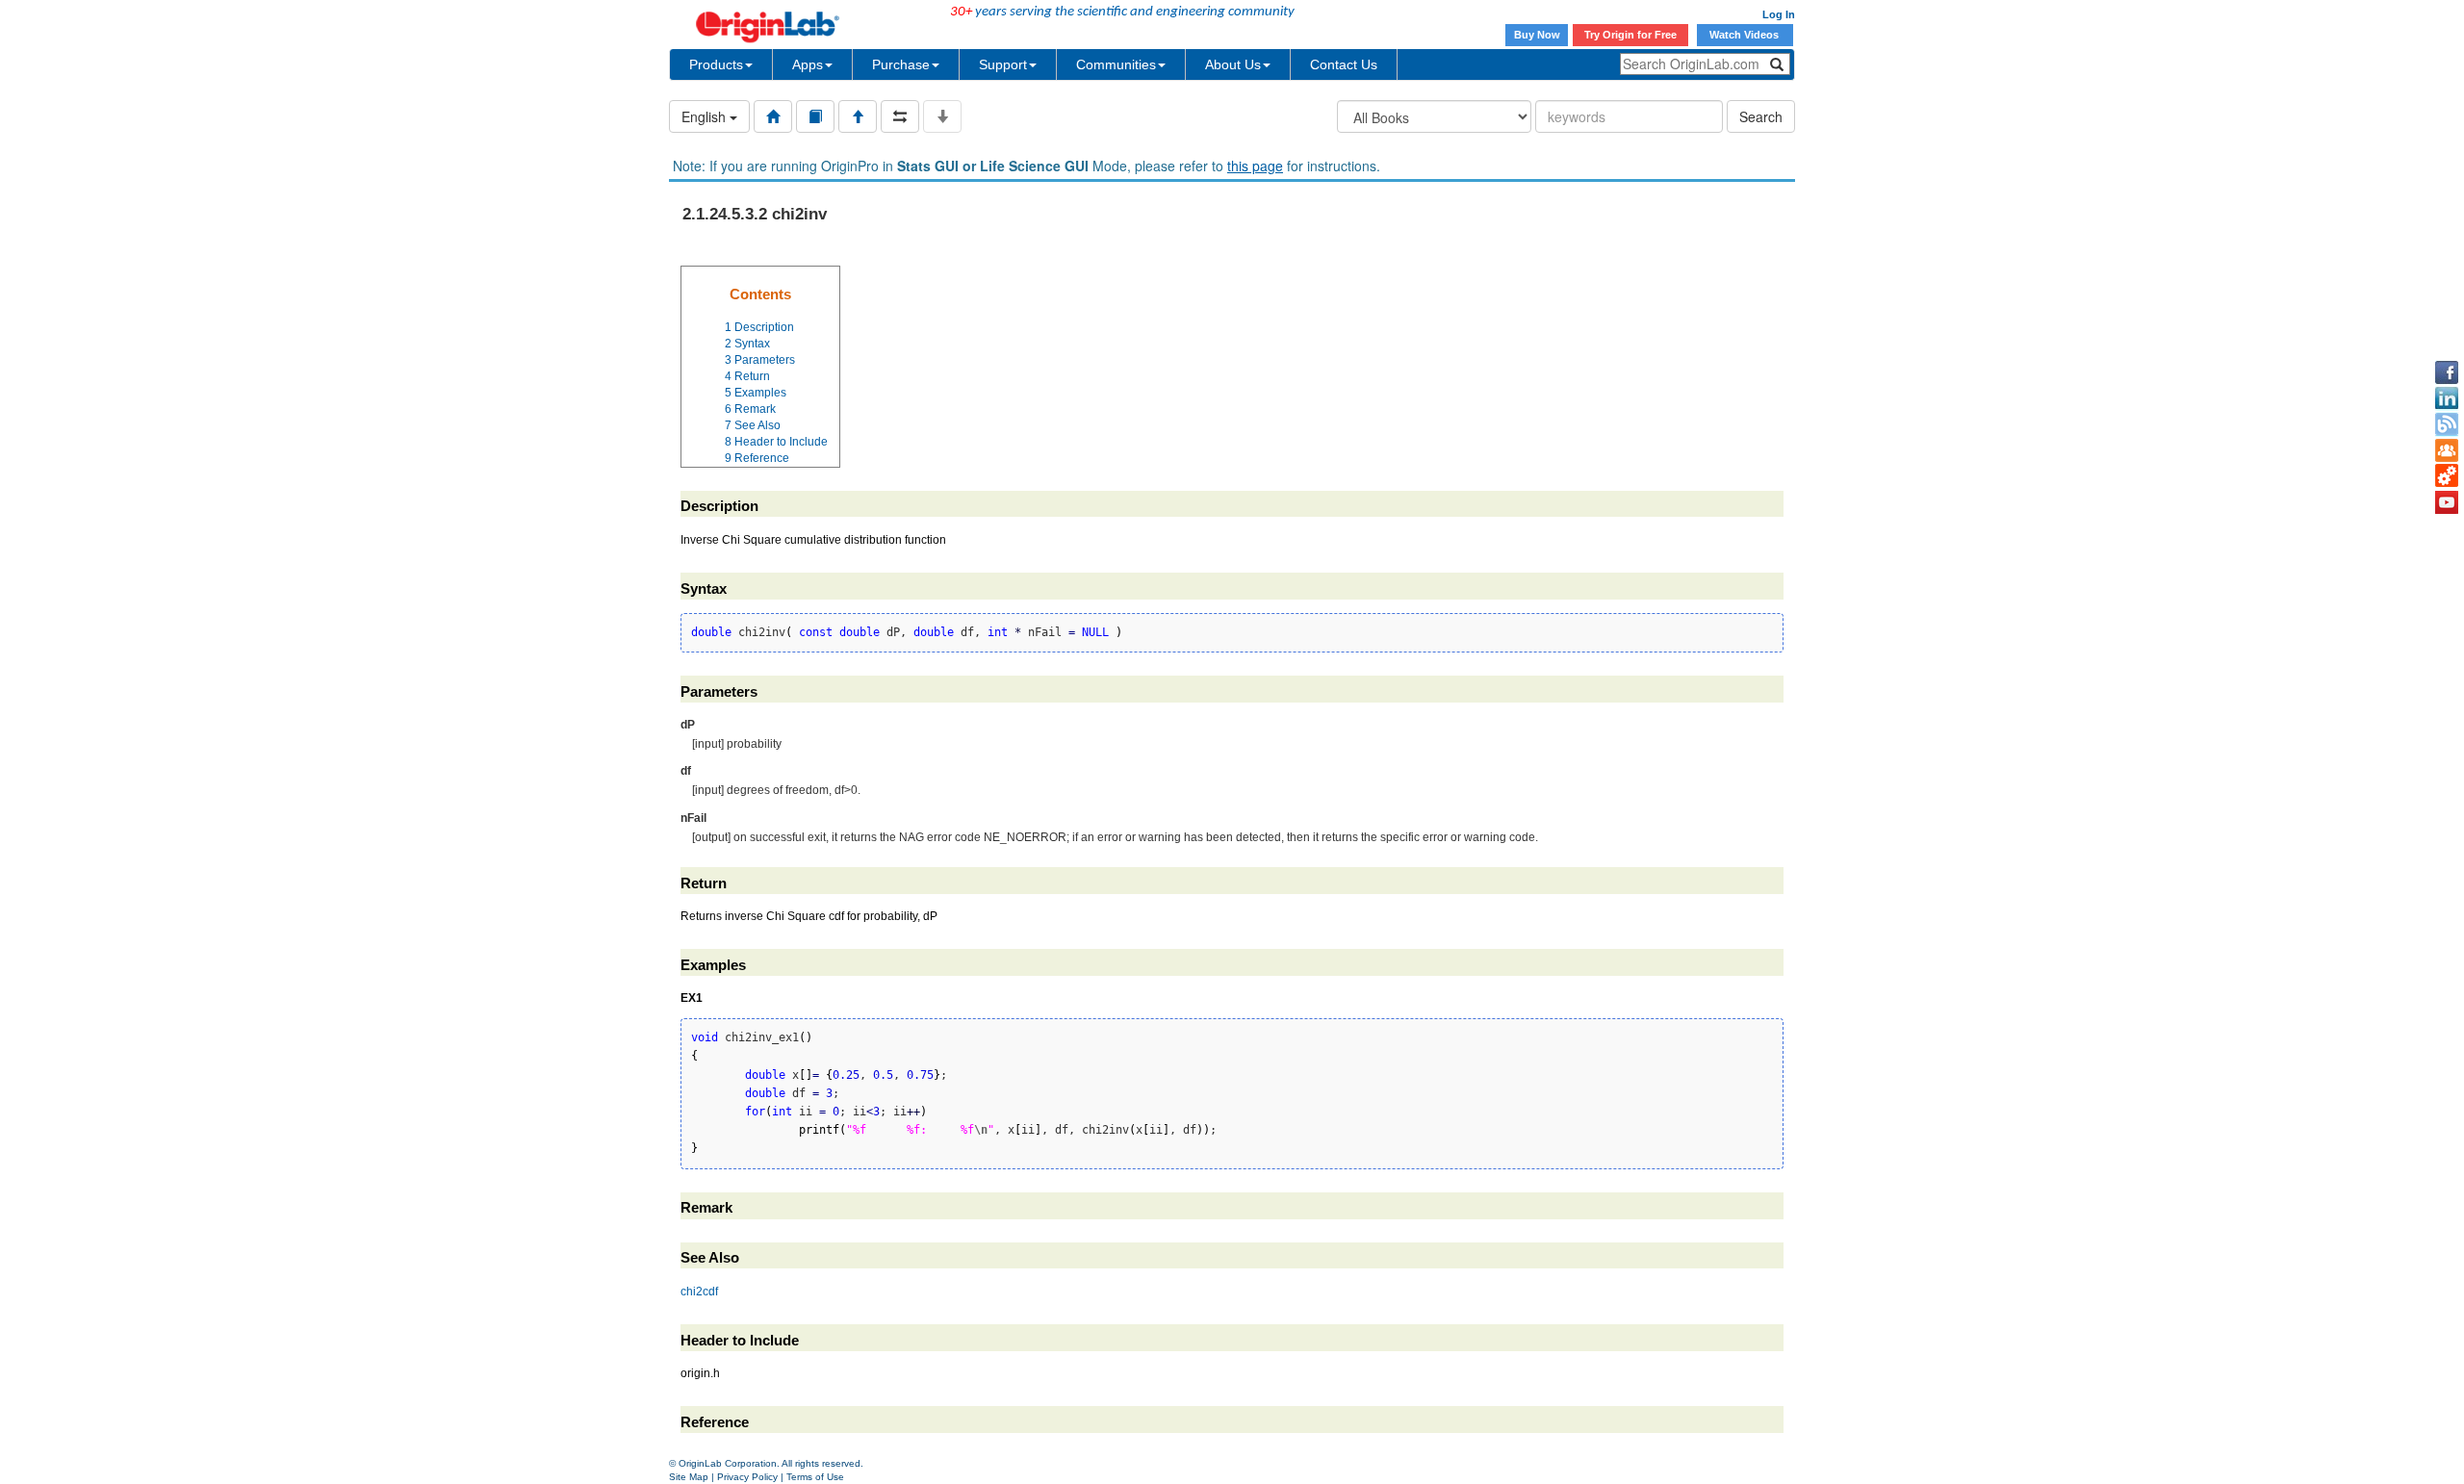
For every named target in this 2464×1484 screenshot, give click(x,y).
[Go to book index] (815, 116)
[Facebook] (2447, 372)
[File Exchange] (2447, 476)
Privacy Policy (747, 1477)
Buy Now (1537, 35)
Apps (808, 64)
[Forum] (2447, 450)
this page (1255, 166)
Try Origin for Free (1630, 35)
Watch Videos (1745, 35)
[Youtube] (2447, 502)
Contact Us (1344, 64)
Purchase (901, 64)
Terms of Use (815, 1477)
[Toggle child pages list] (942, 116)
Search (1761, 116)
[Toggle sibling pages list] (900, 116)
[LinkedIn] (2447, 398)
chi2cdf (699, 1292)
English (706, 116)
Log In (1779, 14)
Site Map (689, 1477)
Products (716, 64)
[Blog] (2447, 424)
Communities (1116, 64)
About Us (1233, 64)
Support (1003, 64)
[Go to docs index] (773, 116)
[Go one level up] (858, 116)
